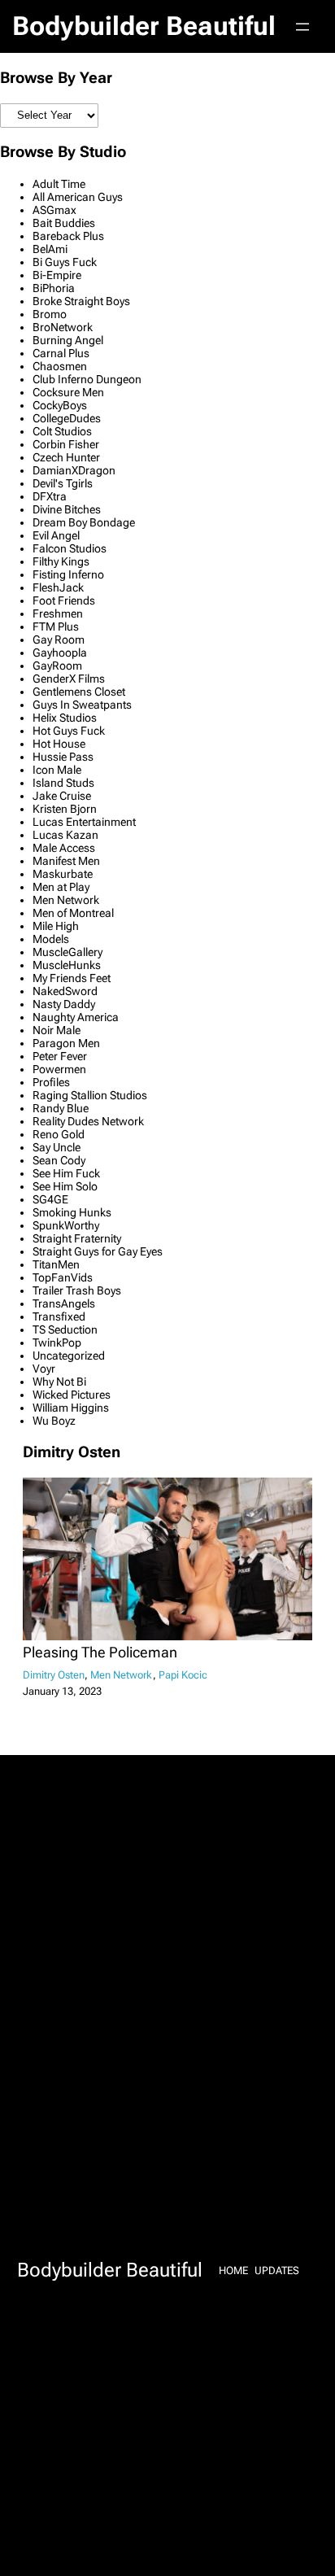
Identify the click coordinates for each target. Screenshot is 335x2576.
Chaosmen (60, 366)
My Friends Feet (72, 978)
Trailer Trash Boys (77, 1290)
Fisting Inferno (68, 574)
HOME (233, 2270)
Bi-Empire (57, 275)
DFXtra (50, 496)
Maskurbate (63, 874)
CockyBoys (60, 405)
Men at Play (61, 887)
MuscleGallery (67, 952)
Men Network (66, 900)
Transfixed (59, 1316)
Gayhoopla (60, 653)
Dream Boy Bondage (84, 522)
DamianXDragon (74, 470)
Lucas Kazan (65, 835)
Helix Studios (65, 718)
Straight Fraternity (77, 1238)
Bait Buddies (64, 223)
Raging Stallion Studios (90, 1095)
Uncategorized (69, 1356)
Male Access (64, 848)
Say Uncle (57, 1147)
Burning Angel (68, 340)
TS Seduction (65, 1329)
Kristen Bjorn (65, 809)
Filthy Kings (61, 561)
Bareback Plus (68, 236)
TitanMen (56, 1264)
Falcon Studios (70, 548)
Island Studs (63, 783)
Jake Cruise (62, 796)
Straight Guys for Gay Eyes (98, 1251)
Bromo (50, 314)
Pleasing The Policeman (100, 1653)
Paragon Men (66, 1043)
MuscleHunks (67, 965)
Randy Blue (61, 1108)
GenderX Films (69, 679)
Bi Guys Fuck (65, 262)
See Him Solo (65, 1186)
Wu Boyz (54, 1421)
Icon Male (57, 770)
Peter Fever (60, 1056)
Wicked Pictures (72, 1395)
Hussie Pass (63, 757)
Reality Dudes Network (88, 1121)
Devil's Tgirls (63, 483)
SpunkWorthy (66, 1225)
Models (51, 939)
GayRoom (57, 666)
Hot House (59, 744)
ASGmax (54, 210)
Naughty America (76, 1017)
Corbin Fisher (66, 444)
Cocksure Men (68, 392)
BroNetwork (63, 327)
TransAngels (64, 1303)
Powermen (59, 1069)
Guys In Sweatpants (82, 705)
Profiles (51, 1082)
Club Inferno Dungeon (87, 379)
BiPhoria (54, 288)
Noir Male (57, 1030)
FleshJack (58, 587)
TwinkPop (57, 1343)
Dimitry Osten (54, 1675)
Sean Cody (59, 1160)
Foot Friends (64, 600)
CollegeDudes (67, 418)
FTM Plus (56, 627)
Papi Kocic (183, 1675)
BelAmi (50, 249)
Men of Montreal (73, 913)
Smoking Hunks (72, 1212)
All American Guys (78, 197)
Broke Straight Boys (81, 301)
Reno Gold (59, 1134)
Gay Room (59, 640)
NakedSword (65, 991)
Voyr (44, 1369)
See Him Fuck (66, 1173)
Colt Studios (62, 431)
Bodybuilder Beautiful (144, 26)
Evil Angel (56, 535)
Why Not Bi (59, 1382)
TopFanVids (63, 1277)
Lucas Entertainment (84, 822)
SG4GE (50, 1199)
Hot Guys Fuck (69, 731)
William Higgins (71, 1408)
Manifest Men (66, 861)
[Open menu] (302, 27)
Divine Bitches (67, 509)
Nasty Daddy (64, 1004)
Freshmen (58, 613)
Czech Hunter (66, 457)
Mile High (56, 926)
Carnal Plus (61, 353)
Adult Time (59, 184)
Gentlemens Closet (79, 692)
